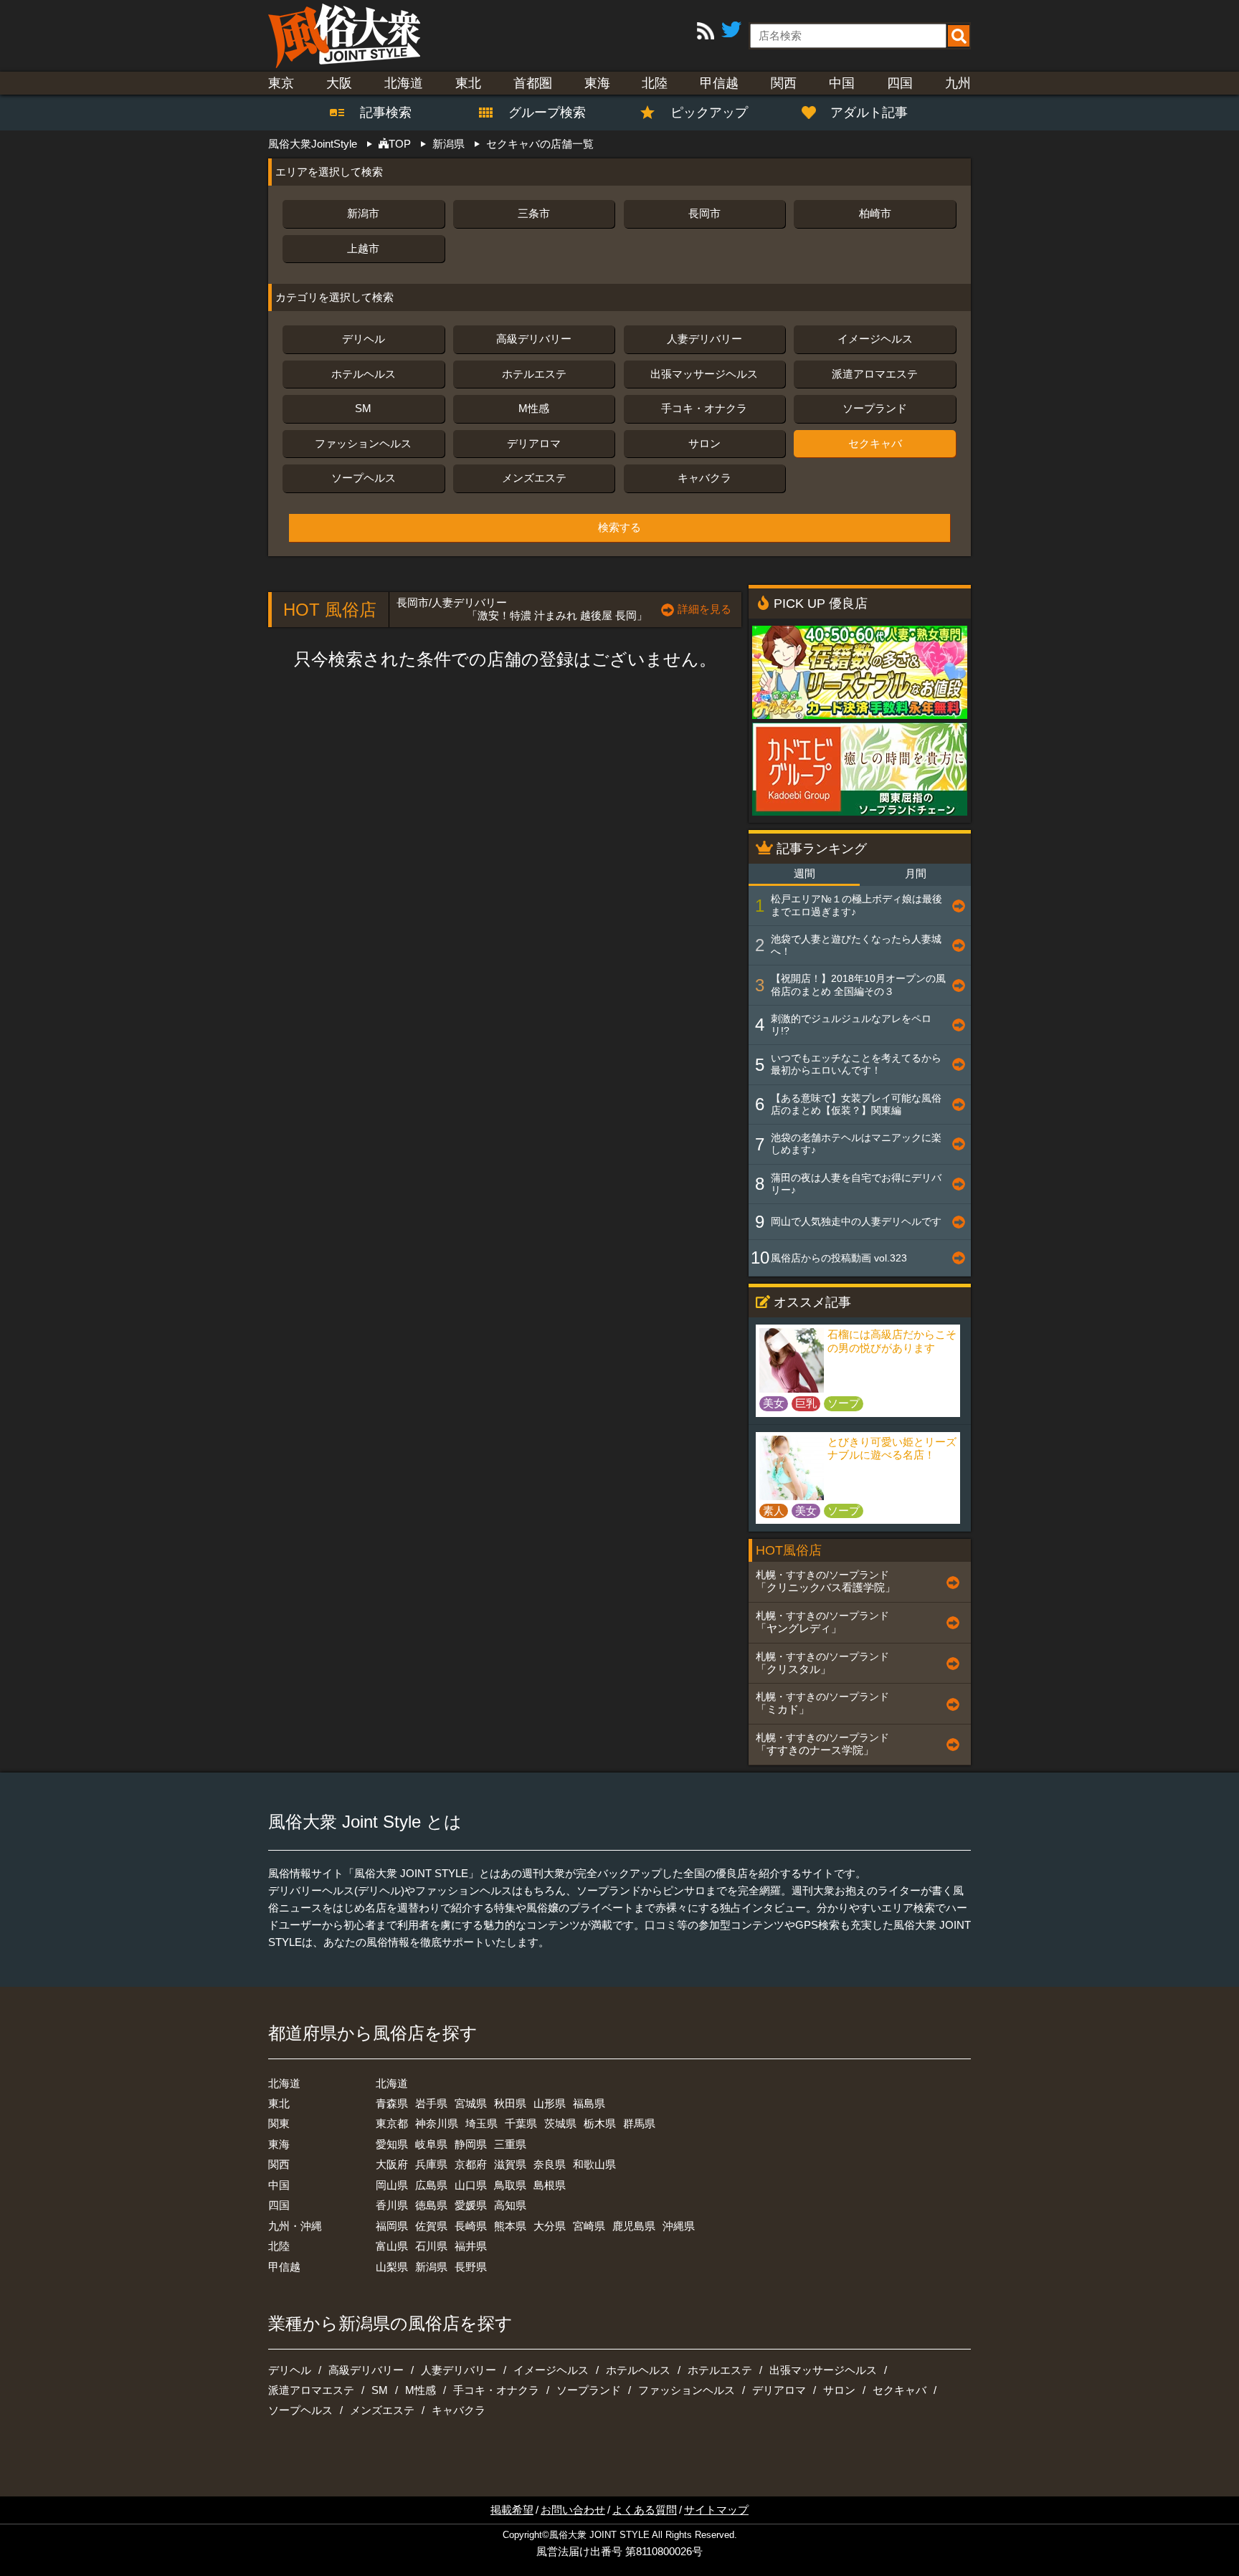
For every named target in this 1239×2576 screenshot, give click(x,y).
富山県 (392, 2246)
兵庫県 (431, 2164)
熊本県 (510, 2226)
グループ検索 (538, 113)
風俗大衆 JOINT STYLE (599, 2535)
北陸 (655, 83)
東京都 (392, 2123)
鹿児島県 (634, 2226)
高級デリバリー (534, 339)
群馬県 (639, 2123)
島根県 (550, 2185)
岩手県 (431, 2103)
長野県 (471, 2267)
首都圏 (533, 83)
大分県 (550, 2226)
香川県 (392, 2205)
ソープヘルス (364, 478)
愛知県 (392, 2144)
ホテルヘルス (364, 374)
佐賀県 (431, 2226)
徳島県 (431, 2205)
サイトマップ (716, 2510)
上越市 (363, 248)
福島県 (589, 2103)
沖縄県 (679, 2226)
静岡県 (471, 2144)
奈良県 (550, 2164)
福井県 (471, 2246)
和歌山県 (594, 2164)
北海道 (404, 83)
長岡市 (704, 213)
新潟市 (363, 213)
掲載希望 (512, 2510)
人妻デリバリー (704, 339)
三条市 (534, 213)
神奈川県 (437, 2123)
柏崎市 (875, 213)
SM (363, 408)
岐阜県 (431, 2144)
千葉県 (521, 2123)
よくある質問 (645, 2510)
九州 (958, 83)
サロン (704, 443)
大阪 (339, 83)
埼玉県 (481, 2123)
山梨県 (392, 2267)
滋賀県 (510, 2164)
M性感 (534, 408)
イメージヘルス (875, 339)
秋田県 (510, 2103)
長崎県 (471, 2226)
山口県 (471, 2185)
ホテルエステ (534, 374)
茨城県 (560, 2123)
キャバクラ (704, 478)
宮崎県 (589, 2226)
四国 (900, 83)
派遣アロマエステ (875, 374)
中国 (842, 83)
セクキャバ (875, 443)
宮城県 (471, 2103)
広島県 (431, 2185)
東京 (281, 83)
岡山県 (392, 2185)
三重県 (510, 2144)
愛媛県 (471, 2205)
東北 (468, 83)
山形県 (550, 2103)
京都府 (471, 2164)
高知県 (510, 2205)
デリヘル (364, 339)
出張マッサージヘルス (704, 374)
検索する (619, 528)
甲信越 (719, 83)
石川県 (431, 2246)
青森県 (392, 2103)
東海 (597, 83)
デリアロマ (534, 443)
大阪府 (392, 2164)
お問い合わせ (573, 2510)
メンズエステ (534, 478)
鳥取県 (510, 2185)
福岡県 (392, 2226)
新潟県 (431, 2267)
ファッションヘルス (363, 443)
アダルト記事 (869, 113)
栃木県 (600, 2123)
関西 (784, 83)
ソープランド (875, 408)
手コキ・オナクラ (704, 408)
